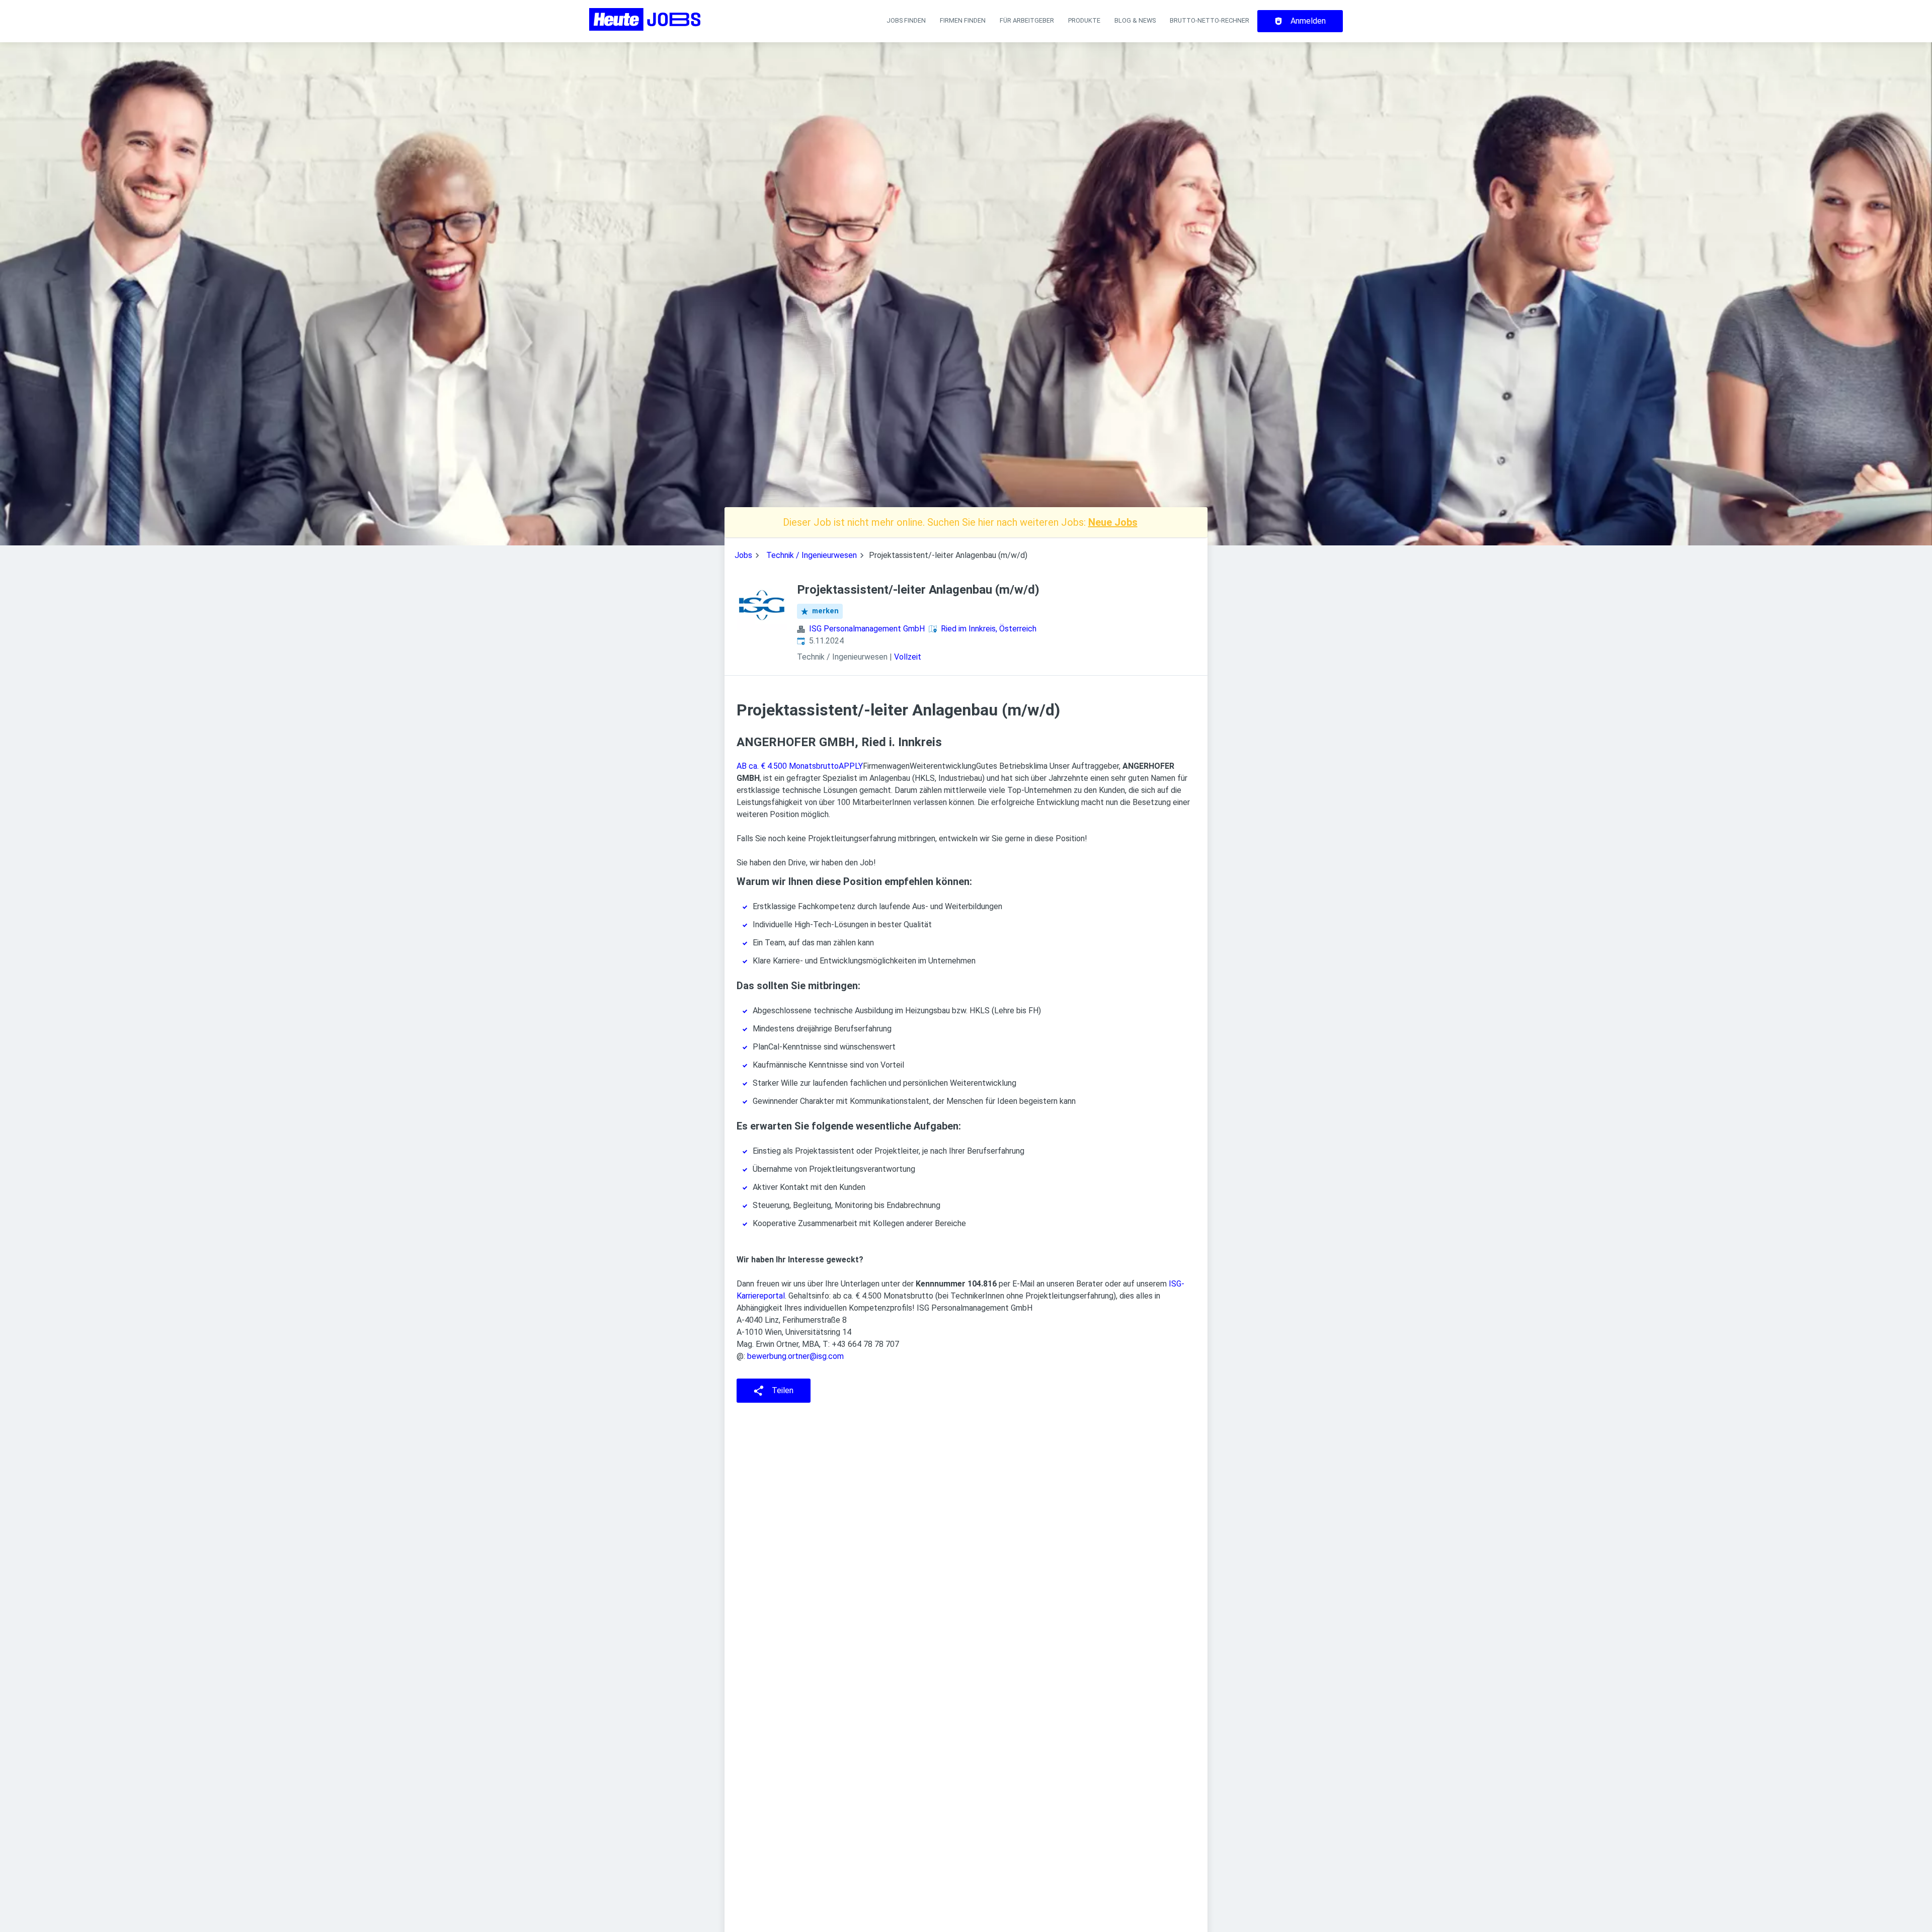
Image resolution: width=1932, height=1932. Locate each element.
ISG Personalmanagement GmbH (867, 629)
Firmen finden (963, 20)
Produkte (1084, 20)
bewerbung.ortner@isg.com (794, 1356)
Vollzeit (908, 657)
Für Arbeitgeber (1027, 20)
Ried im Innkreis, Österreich (989, 629)
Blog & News (1135, 20)
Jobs (743, 555)
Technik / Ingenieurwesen (812, 555)
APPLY (851, 766)
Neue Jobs (1113, 522)
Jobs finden (906, 20)
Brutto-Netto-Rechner (1210, 20)
